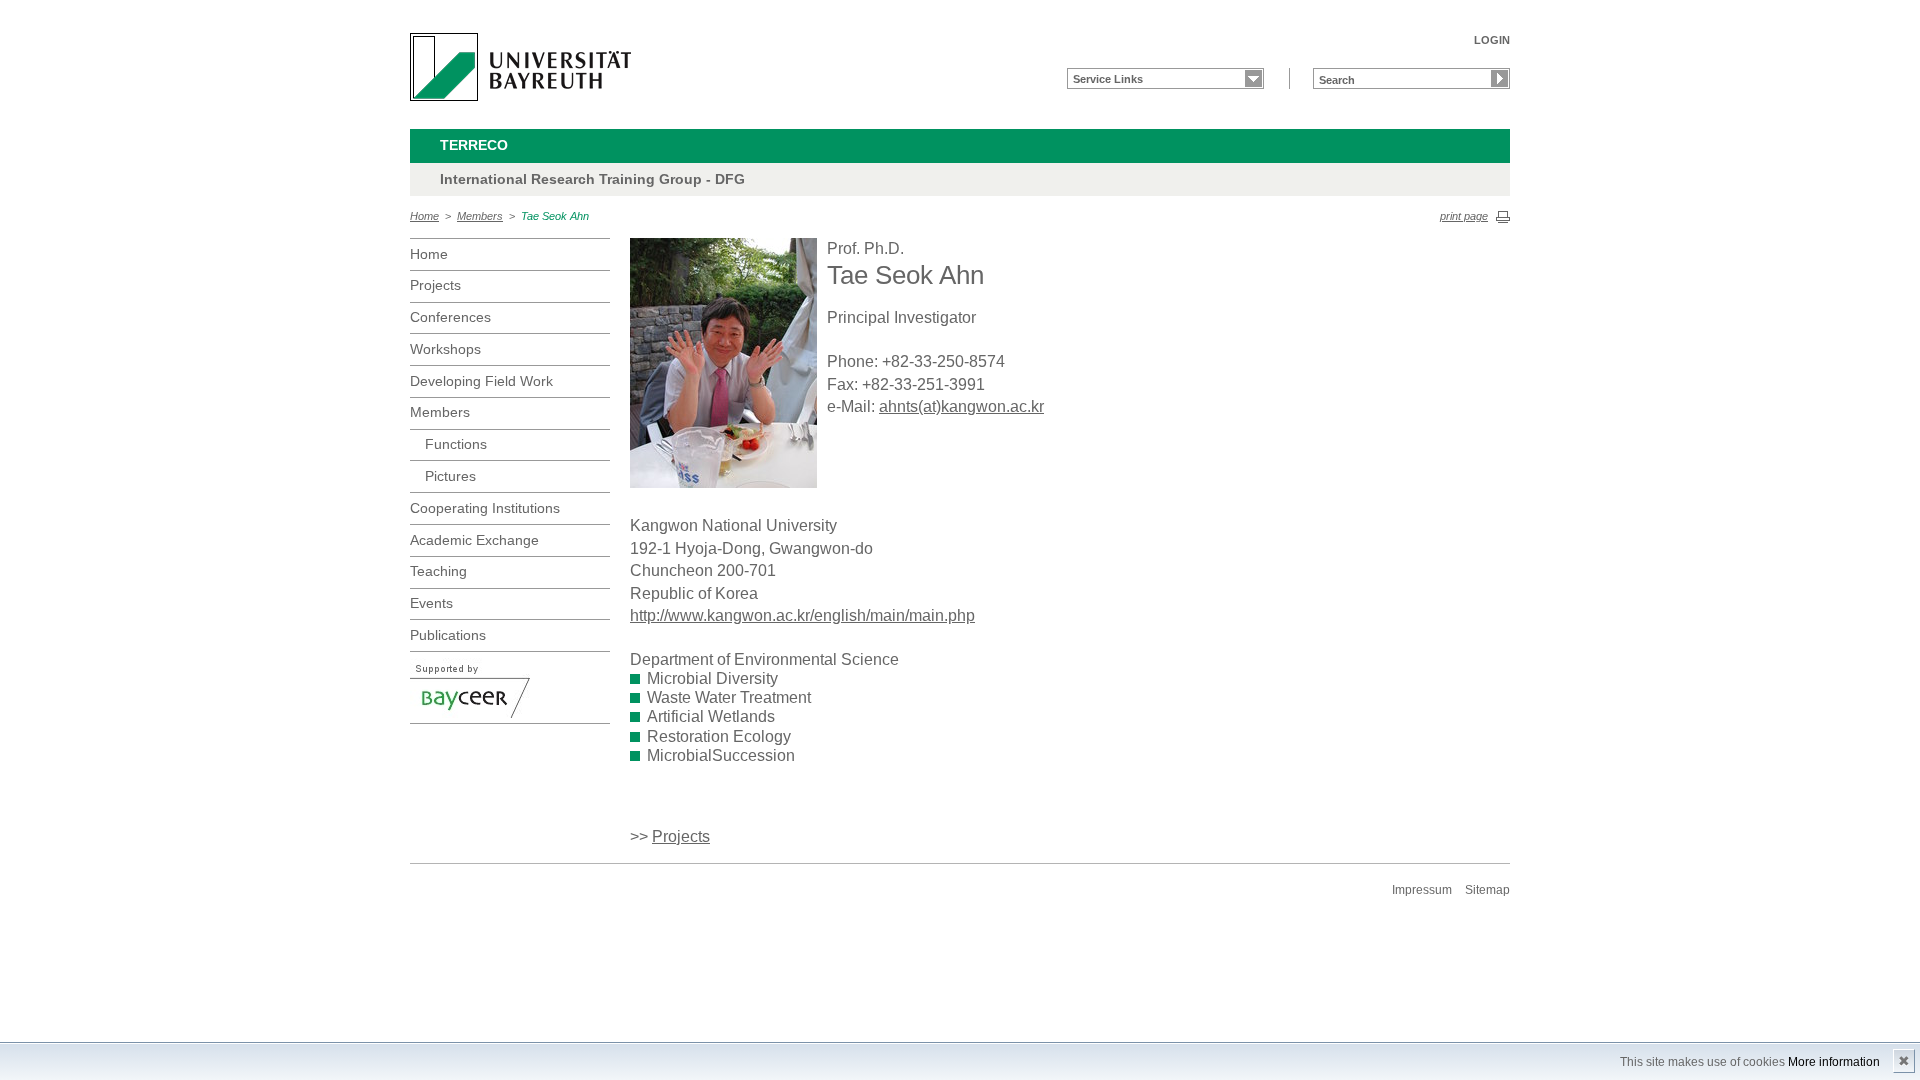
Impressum (1422, 890)
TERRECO (474, 145)
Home (424, 216)
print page (1464, 216)
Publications (448, 635)
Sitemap (1487, 890)
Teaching (438, 571)
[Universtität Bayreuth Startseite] (520, 67)
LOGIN (1492, 40)
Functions (456, 444)
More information (1834, 1062)
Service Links (1108, 79)
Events (431, 603)
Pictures (450, 476)
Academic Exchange (474, 540)
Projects (435, 285)
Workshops (445, 349)
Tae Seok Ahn (555, 216)
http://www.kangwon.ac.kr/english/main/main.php (802, 615)
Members (480, 216)
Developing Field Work (481, 381)
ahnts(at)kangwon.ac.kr (961, 406)
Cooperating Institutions (485, 508)
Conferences (450, 317)
